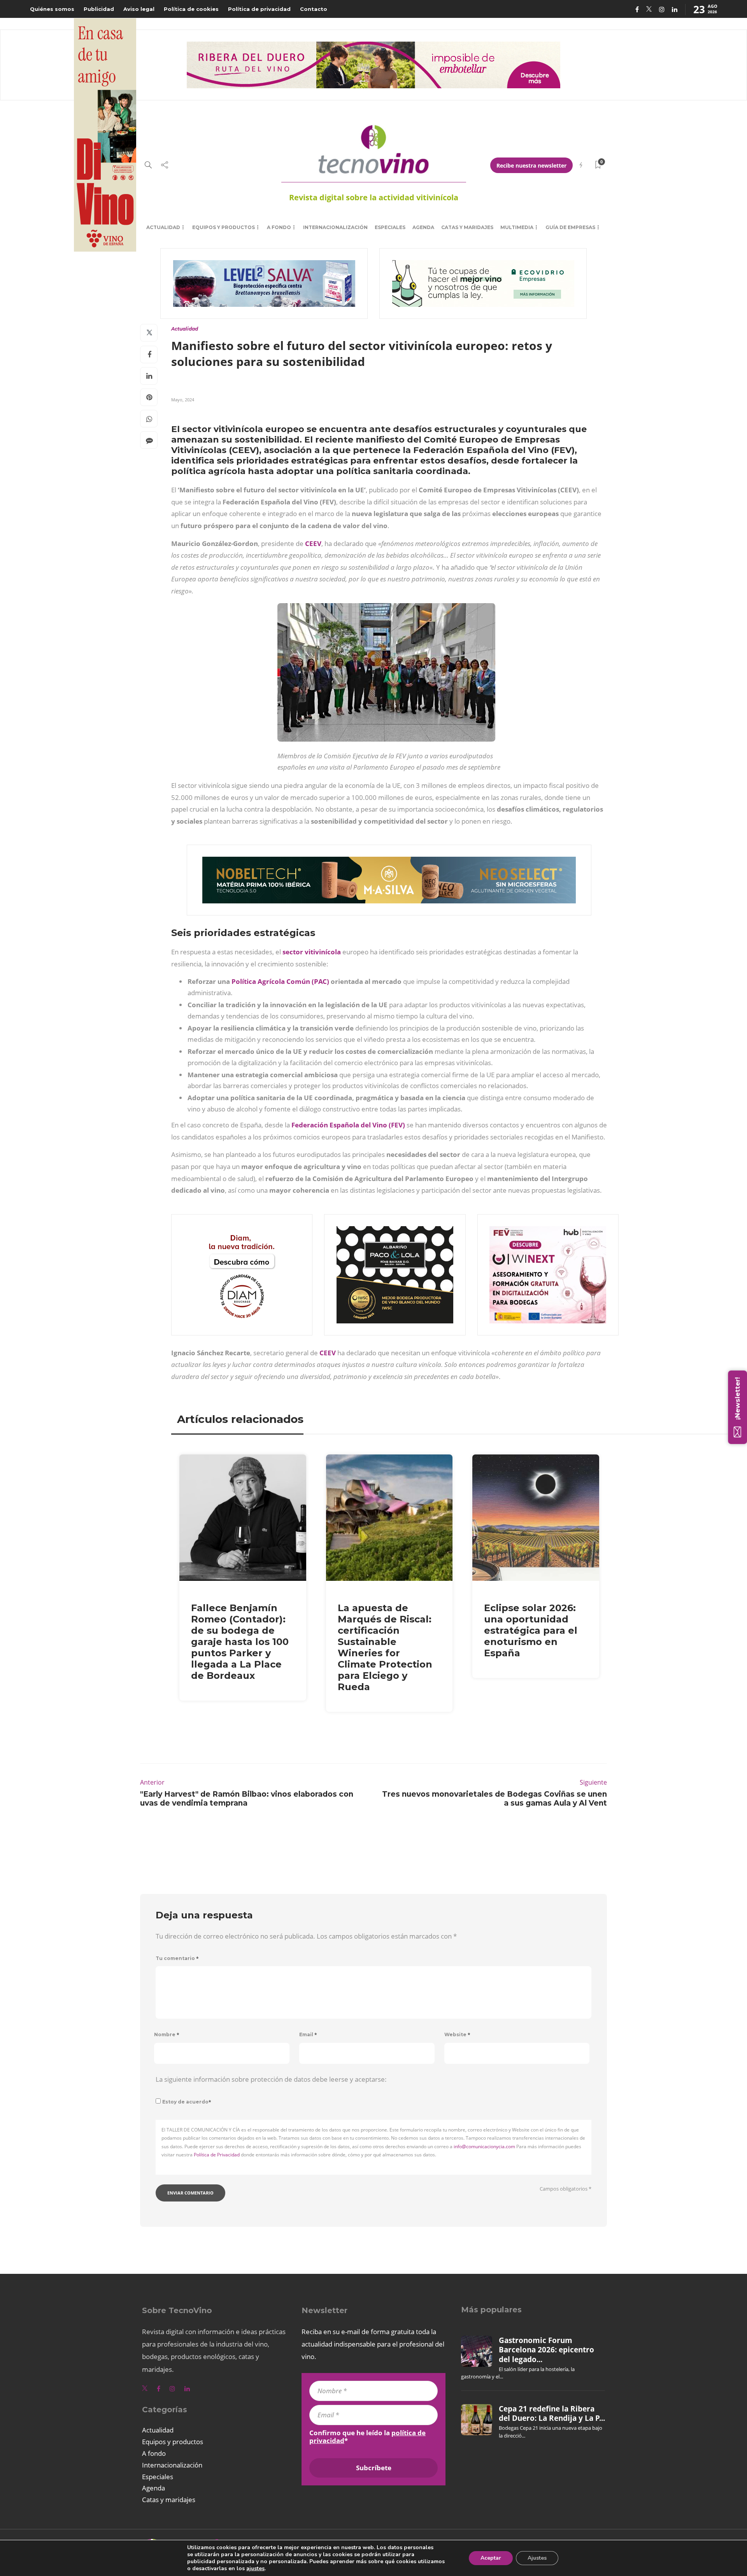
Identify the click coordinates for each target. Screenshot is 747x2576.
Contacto (314, 9)
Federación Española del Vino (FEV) (348, 1125)
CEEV (313, 543)
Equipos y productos (224, 227)
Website (457, 2034)
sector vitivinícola (312, 952)
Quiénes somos (52, 9)
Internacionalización (335, 227)
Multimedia (517, 227)
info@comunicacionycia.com (484, 2146)
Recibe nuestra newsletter (531, 165)
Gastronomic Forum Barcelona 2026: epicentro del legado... (546, 2350)
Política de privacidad (259, 9)
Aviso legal (139, 9)
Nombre (167, 2034)
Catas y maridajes (467, 227)
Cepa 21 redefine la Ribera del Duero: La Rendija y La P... (552, 2413)
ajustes (255, 2569)
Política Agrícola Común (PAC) (280, 981)
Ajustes (537, 2558)
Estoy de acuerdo (187, 2102)
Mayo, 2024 (183, 400)
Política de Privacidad (217, 2155)
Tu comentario (177, 1958)
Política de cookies (191, 9)
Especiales (390, 227)
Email (308, 2034)
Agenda (423, 227)
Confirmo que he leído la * (367, 2437)
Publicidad (99, 9)
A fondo (279, 227)
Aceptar (491, 2558)
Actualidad (163, 227)
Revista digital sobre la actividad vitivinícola (374, 197)
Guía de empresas (570, 227)
